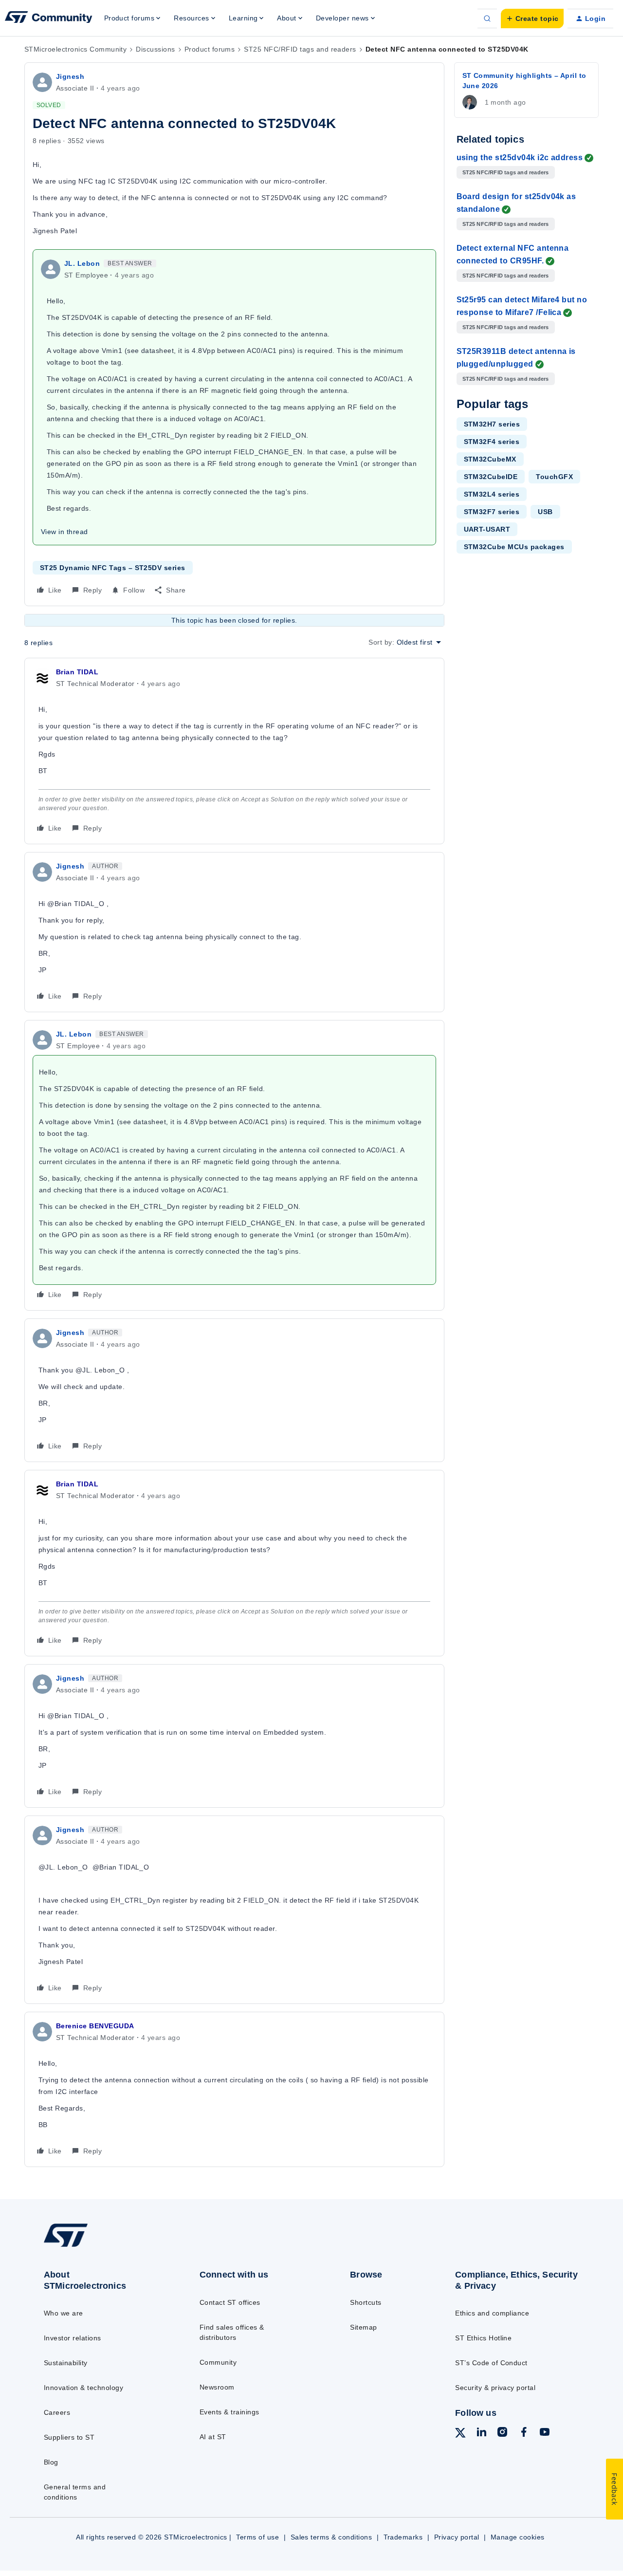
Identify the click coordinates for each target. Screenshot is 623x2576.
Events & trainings (229, 2412)
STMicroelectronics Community (75, 49)
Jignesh (70, 76)
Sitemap (363, 2327)
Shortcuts (366, 2302)
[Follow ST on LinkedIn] (481, 2433)
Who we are (64, 2313)
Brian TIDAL (77, 672)
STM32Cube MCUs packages (514, 547)
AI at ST (213, 2437)
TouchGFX (554, 477)
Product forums (210, 49)
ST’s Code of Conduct (491, 2363)
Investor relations (73, 2338)
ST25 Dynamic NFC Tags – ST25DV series (113, 568)
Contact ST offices (230, 2302)
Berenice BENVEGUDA (95, 2026)
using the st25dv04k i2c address (520, 158)
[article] (234, 751)
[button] (532, 19)
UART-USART (487, 529)
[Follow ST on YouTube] (545, 2433)
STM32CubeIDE (491, 477)
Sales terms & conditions (331, 2537)
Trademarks (403, 2537)
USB (545, 512)
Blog (51, 2462)
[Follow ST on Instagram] (502, 2433)
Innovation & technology (83, 2388)
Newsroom (217, 2387)
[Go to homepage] (103, 2246)
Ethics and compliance (492, 2313)
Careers (57, 2412)
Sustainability (66, 2363)
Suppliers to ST (69, 2437)
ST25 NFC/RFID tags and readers (300, 49)
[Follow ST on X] (460, 2434)
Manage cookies (518, 2537)
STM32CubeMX (490, 459)
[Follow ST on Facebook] (524, 2433)
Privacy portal (457, 2537)
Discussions (155, 49)
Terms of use (257, 2537)
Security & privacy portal (495, 2388)
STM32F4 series (492, 442)
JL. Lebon (82, 263)
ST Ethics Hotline (483, 2338)
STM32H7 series (492, 424)
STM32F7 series (492, 512)
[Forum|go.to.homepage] (49, 19)
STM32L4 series (492, 494)
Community (218, 2362)
